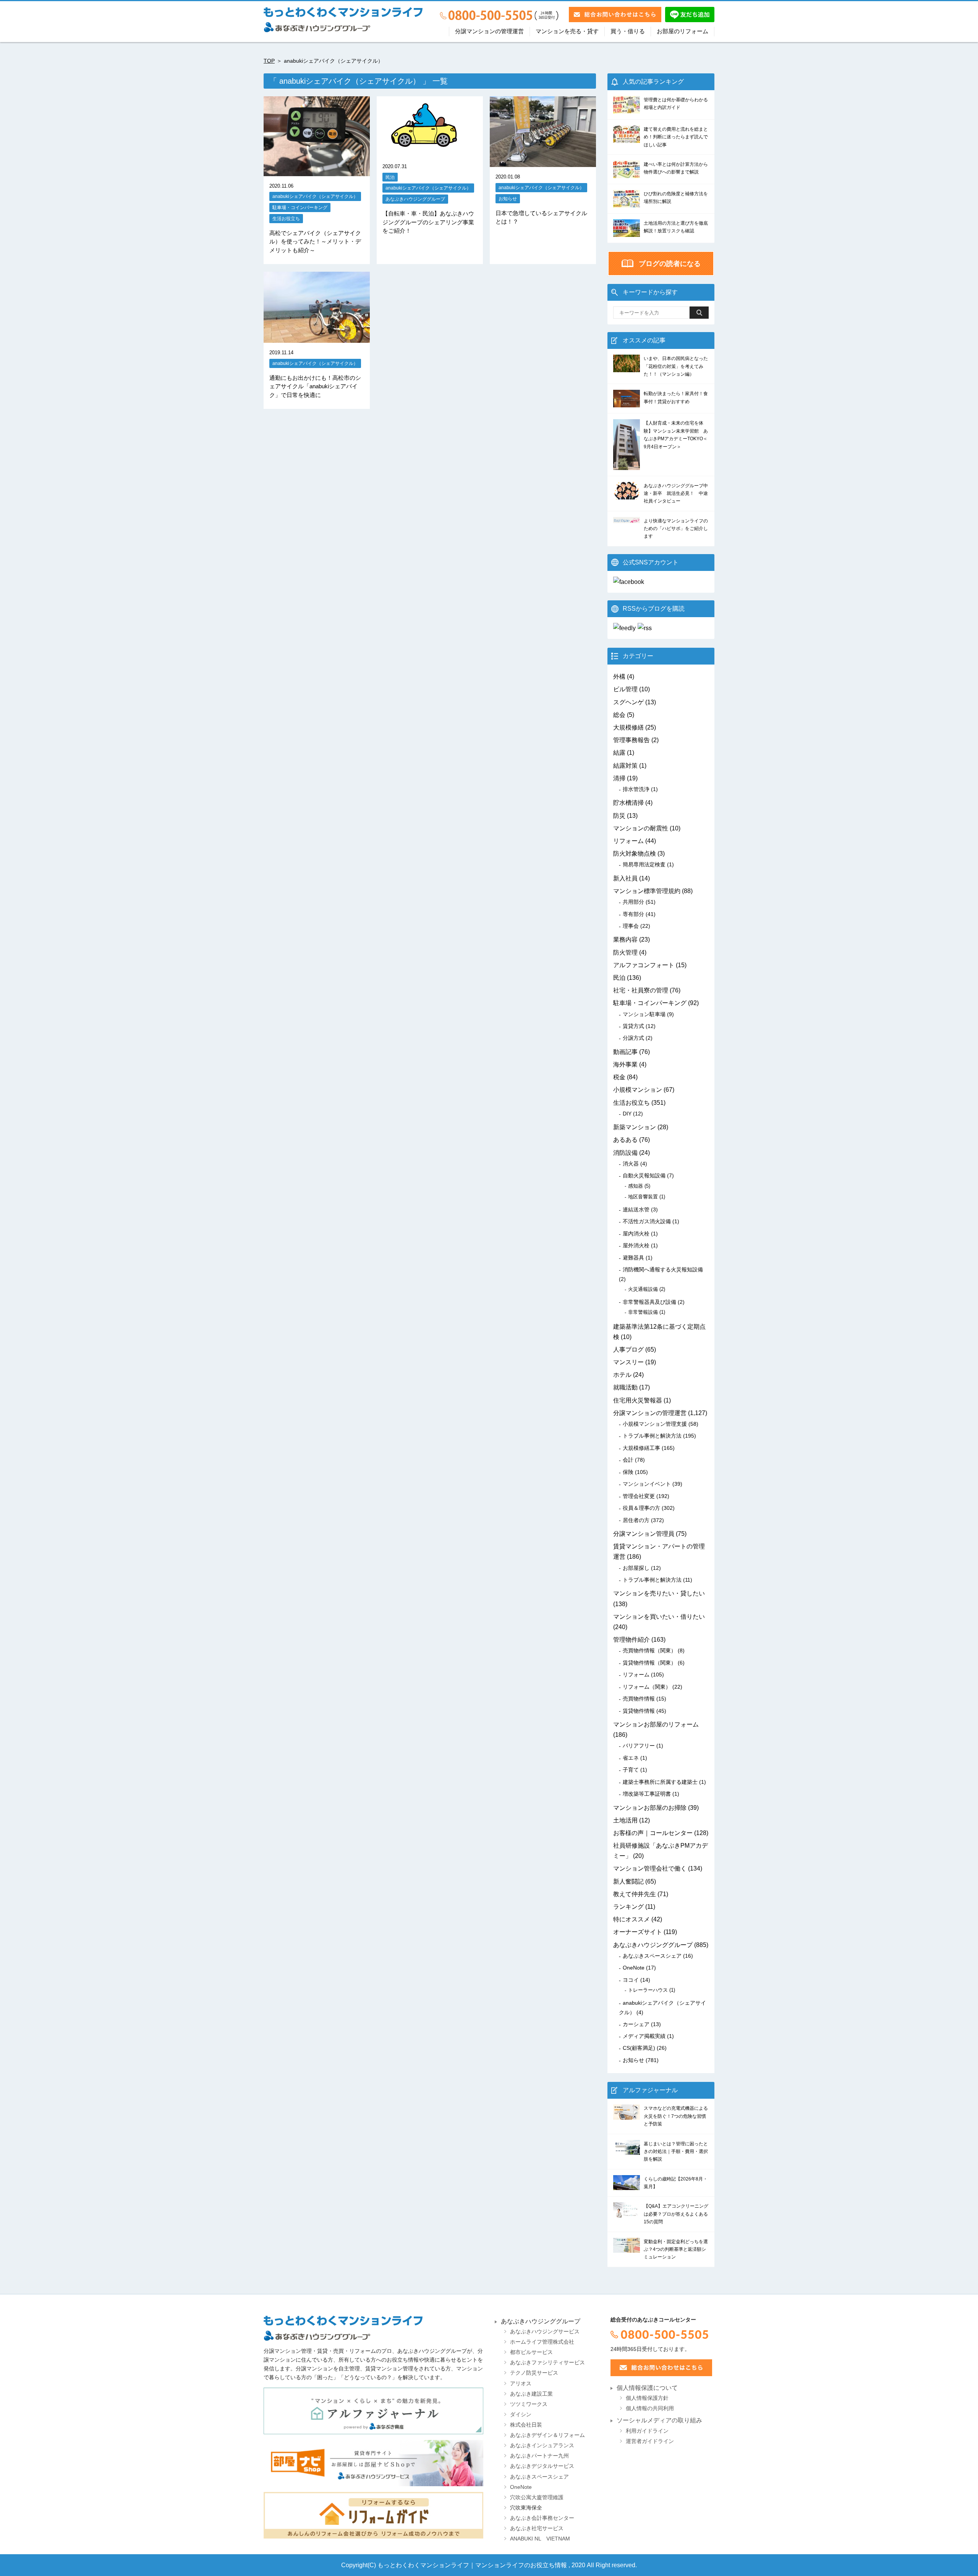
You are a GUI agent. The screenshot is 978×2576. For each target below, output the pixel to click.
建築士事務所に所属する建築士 (660, 1782)
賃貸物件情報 (639, 1711)
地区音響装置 (643, 1197)
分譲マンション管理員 (644, 1534)
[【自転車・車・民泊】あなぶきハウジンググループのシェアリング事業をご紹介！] (425, 152)
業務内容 (625, 939)
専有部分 (633, 914)
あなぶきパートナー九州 (539, 2456)
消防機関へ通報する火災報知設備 (663, 1269)
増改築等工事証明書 (647, 1794)
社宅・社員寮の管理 (641, 990)
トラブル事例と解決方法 (652, 1436)
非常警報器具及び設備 (649, 1302)
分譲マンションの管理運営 (489, 31)
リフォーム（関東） (647, 1687)
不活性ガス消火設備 (647, 1221)
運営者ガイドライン (650, 2441)
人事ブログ (628, 1350)
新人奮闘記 (628, 1881)
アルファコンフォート (644, 965)
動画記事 (625, 1052)
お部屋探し (636, 1568)
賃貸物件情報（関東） (649, 1663)
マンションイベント (647, 1484)
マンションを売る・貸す (567, 31)
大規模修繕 (628, 727)
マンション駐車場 (644, 1014)
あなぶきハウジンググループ (415, 199)
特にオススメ (631, 1919)
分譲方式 (633, 1038)
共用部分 (633, 902)
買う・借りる (628, 31)
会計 (628, 1460)
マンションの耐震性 (641, 828)
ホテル (622, 1375)
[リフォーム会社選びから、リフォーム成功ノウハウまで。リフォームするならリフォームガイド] (373, 2515)
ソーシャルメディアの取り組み (659, 2420)
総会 (619, 715)
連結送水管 (636, 1209)
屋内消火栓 (636, 1234)
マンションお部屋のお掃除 (650, 1808)
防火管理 (625, 952)
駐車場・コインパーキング (300, 207)
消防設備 (625, 1153)
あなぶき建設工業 (531, 2394)
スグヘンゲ (628, 702)
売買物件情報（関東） (649, 1650)
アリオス (521, 2384)
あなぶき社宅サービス (537, 2528)
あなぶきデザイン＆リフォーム (547, 2435)
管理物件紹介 (631, 1640)
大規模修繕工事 (641, 1448)
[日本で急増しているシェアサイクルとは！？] (543, 162)
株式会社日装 (526, 2425)
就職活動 (625, 1387)
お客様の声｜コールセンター (653, 1833)
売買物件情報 (639, 1699)
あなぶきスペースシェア (652, 1956)
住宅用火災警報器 (638, 1400)
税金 (619, 1077)
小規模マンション (638, 1090)
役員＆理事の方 (641, 1508)
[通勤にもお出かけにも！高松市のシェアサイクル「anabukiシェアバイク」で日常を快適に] (317, 338)
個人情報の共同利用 (650, 2408)
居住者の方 (636, 1520)
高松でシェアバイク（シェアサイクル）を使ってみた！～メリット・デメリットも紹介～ (315, 242)
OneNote (634, 1968)
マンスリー (628, 1362)
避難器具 (633, 1258)
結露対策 (625, 766)
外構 (619, 677)
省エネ (631, 1758)
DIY (627, 1114)
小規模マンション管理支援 (655, 1424)
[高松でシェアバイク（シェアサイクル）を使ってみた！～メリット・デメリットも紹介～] (317, 171)
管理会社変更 (639, 1496)
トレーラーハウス (648, 1990)
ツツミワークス (529, 2404)
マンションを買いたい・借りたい (659, 1617)
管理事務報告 (631, 740)
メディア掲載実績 (644, 2036)
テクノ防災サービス (534, 2373)
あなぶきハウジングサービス (545, 2332)
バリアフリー (639, 1746)
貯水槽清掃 (628, 803)
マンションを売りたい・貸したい (659, 1593)
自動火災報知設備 (644, 1175)
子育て (631, 1770)
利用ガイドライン (647, 2431)
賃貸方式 (633, 1026)
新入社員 (625, 878)
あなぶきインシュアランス (542, 2445)
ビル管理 (625, 689)
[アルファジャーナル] (373, 2411)
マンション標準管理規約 (647, 891)
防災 (619, 816)
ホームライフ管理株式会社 (542, 2342)
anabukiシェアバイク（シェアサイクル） (315, 196)
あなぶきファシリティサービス (547, 2363)
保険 (628, 1472)
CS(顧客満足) (639, 2048)
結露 (619, 753)
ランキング (628, 1907)
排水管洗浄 (636, 789)
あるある (625, 1140)
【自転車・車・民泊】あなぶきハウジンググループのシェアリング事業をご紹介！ (428, 222)
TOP (269, 61)
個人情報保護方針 (647, 2398)
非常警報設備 (643, 1312)
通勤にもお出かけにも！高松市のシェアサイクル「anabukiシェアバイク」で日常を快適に (315, 386)
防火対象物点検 (635, 854)
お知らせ (508, 199)
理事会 (631, 926)
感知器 (636, 1186)
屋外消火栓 (636, 1245)
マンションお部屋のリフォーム (656, 1724)
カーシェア (636, 2024)
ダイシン (521, 2415)
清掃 (619, 778)
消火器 (631, 1164)
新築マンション (635, 1127)
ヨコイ (631, 1980)
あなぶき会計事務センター (542, 2518)
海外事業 (625, 1064)
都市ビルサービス (531, 2352)
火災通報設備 (643, 1289)
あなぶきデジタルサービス (542, 2466)
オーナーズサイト (638, 1932)
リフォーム (628, 841)
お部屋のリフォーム (682, 31)
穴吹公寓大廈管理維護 (537, 2497)
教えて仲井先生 (635, 1894)
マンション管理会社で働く (650, 1868)
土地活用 (625, 1820)
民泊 (390, 177)
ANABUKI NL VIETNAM (540, 2539)
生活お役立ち (286, 218)
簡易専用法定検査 (644, 864)
